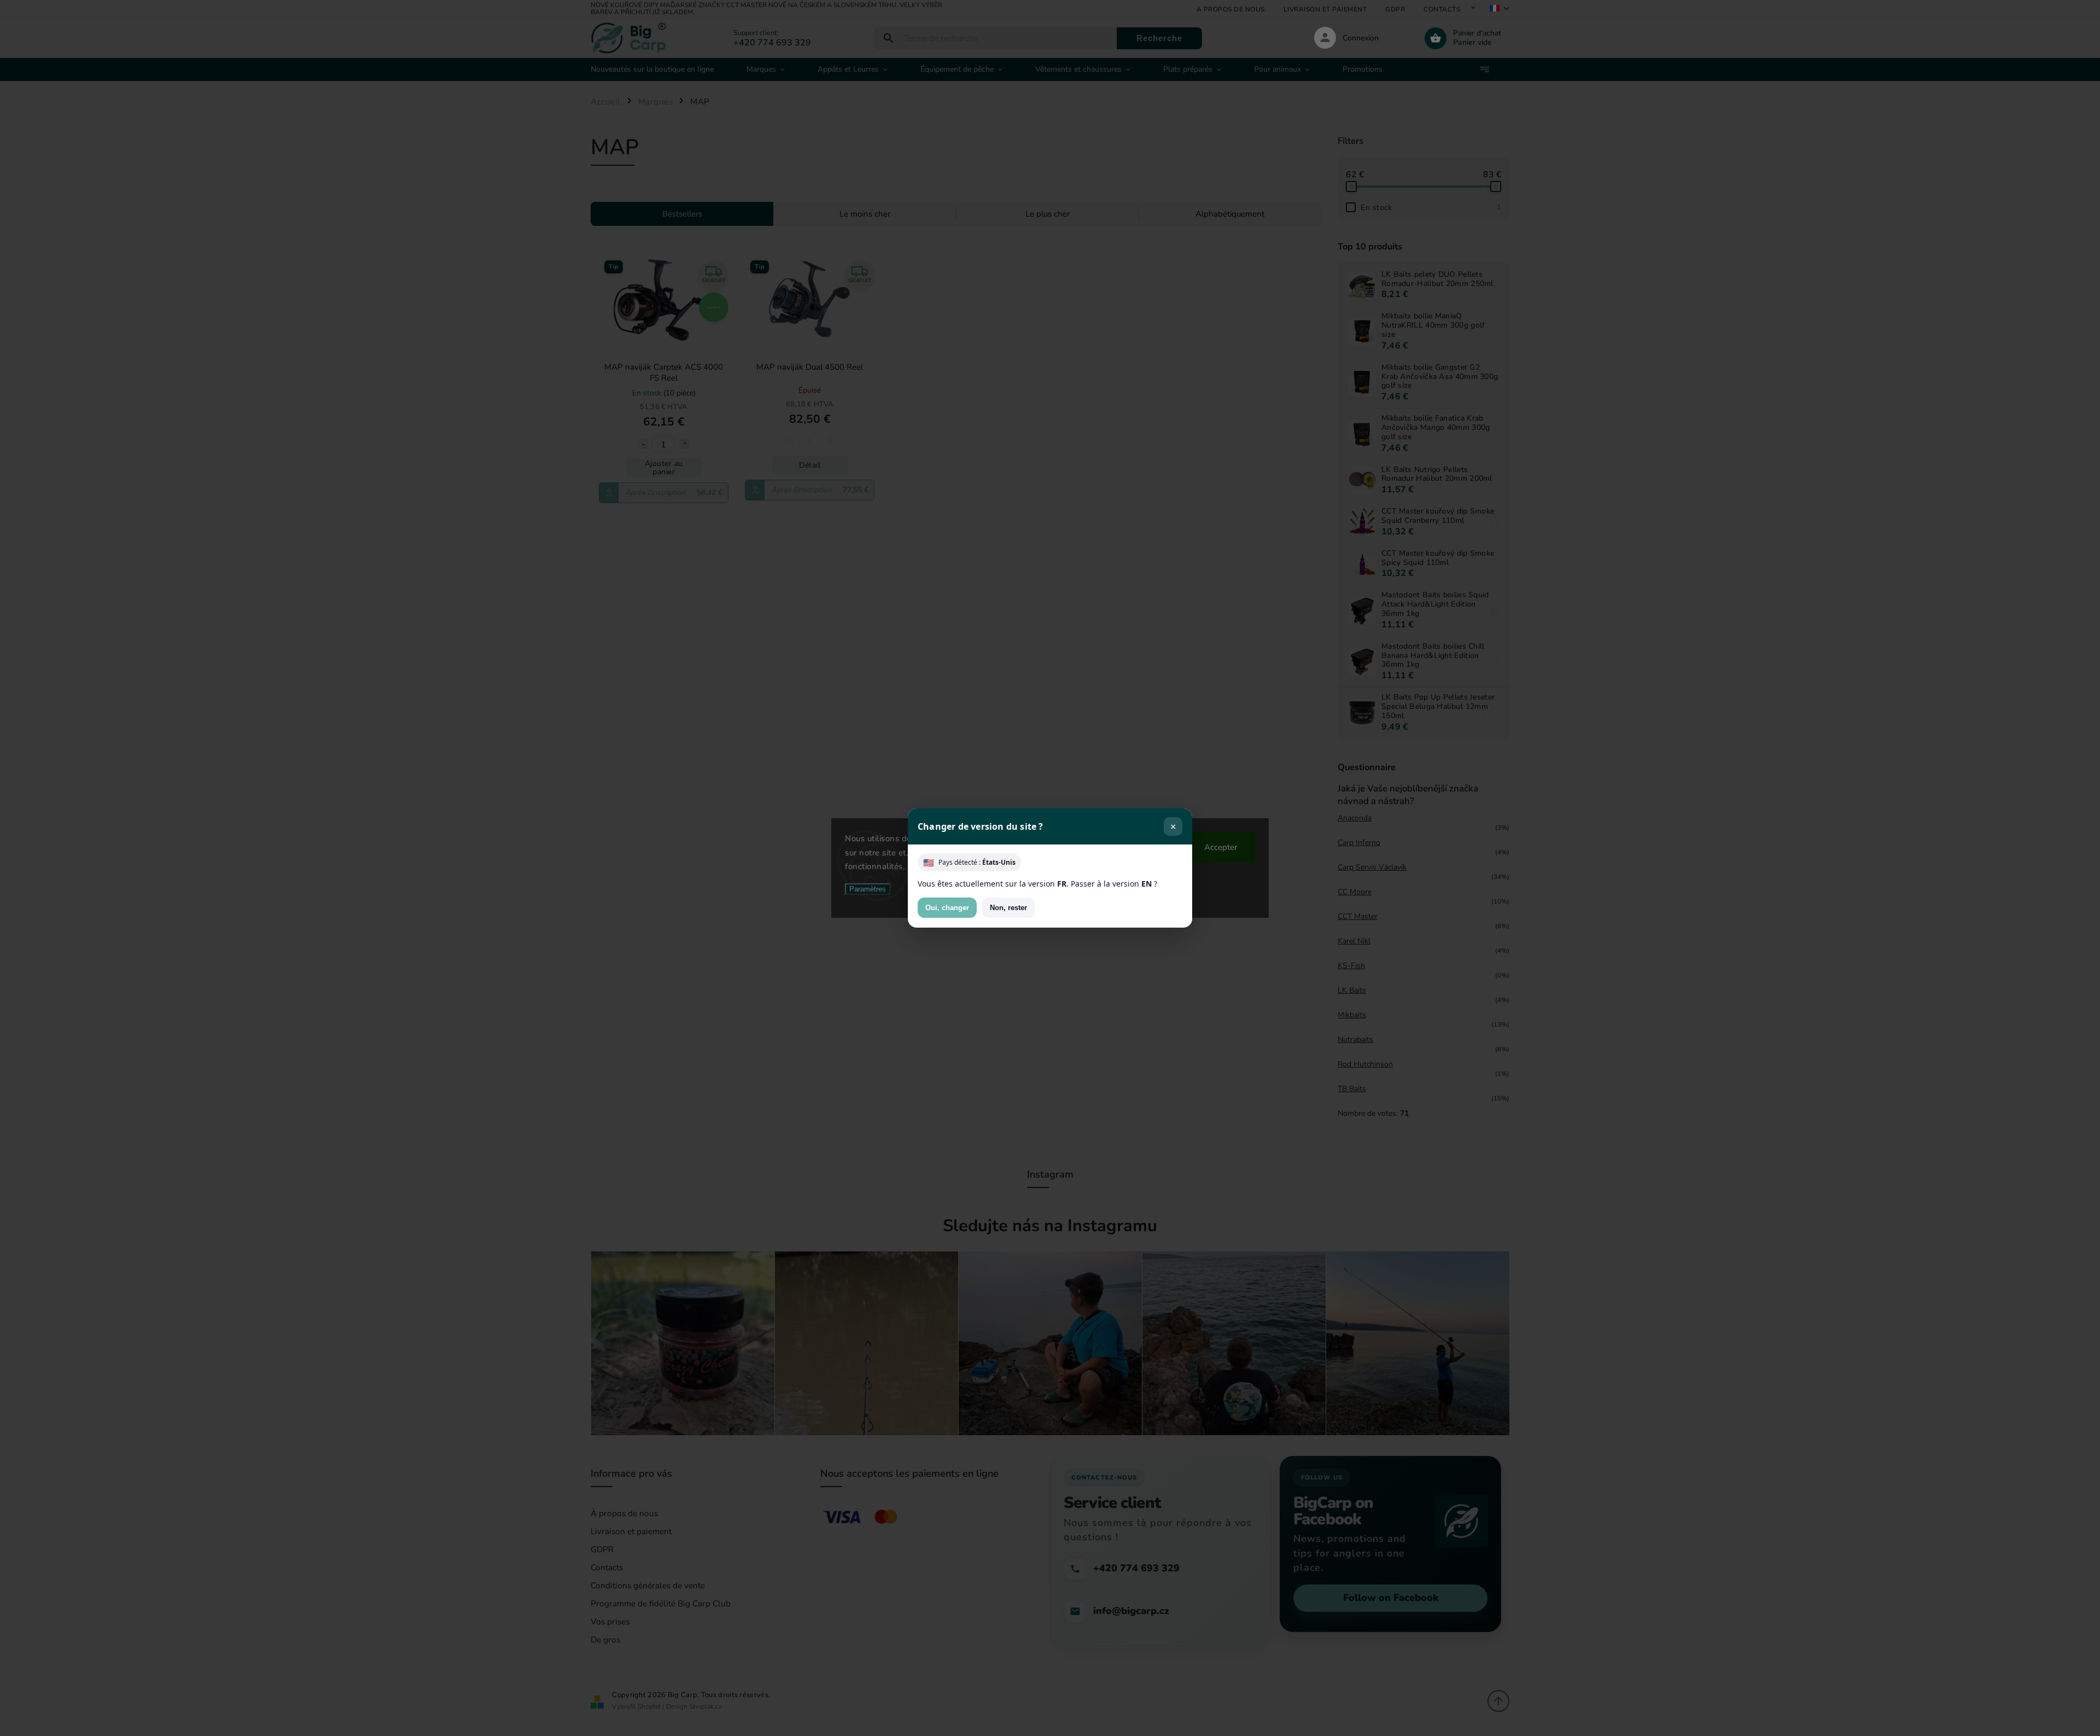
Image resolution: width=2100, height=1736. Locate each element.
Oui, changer (947, 908)
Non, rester (1008, 908)
